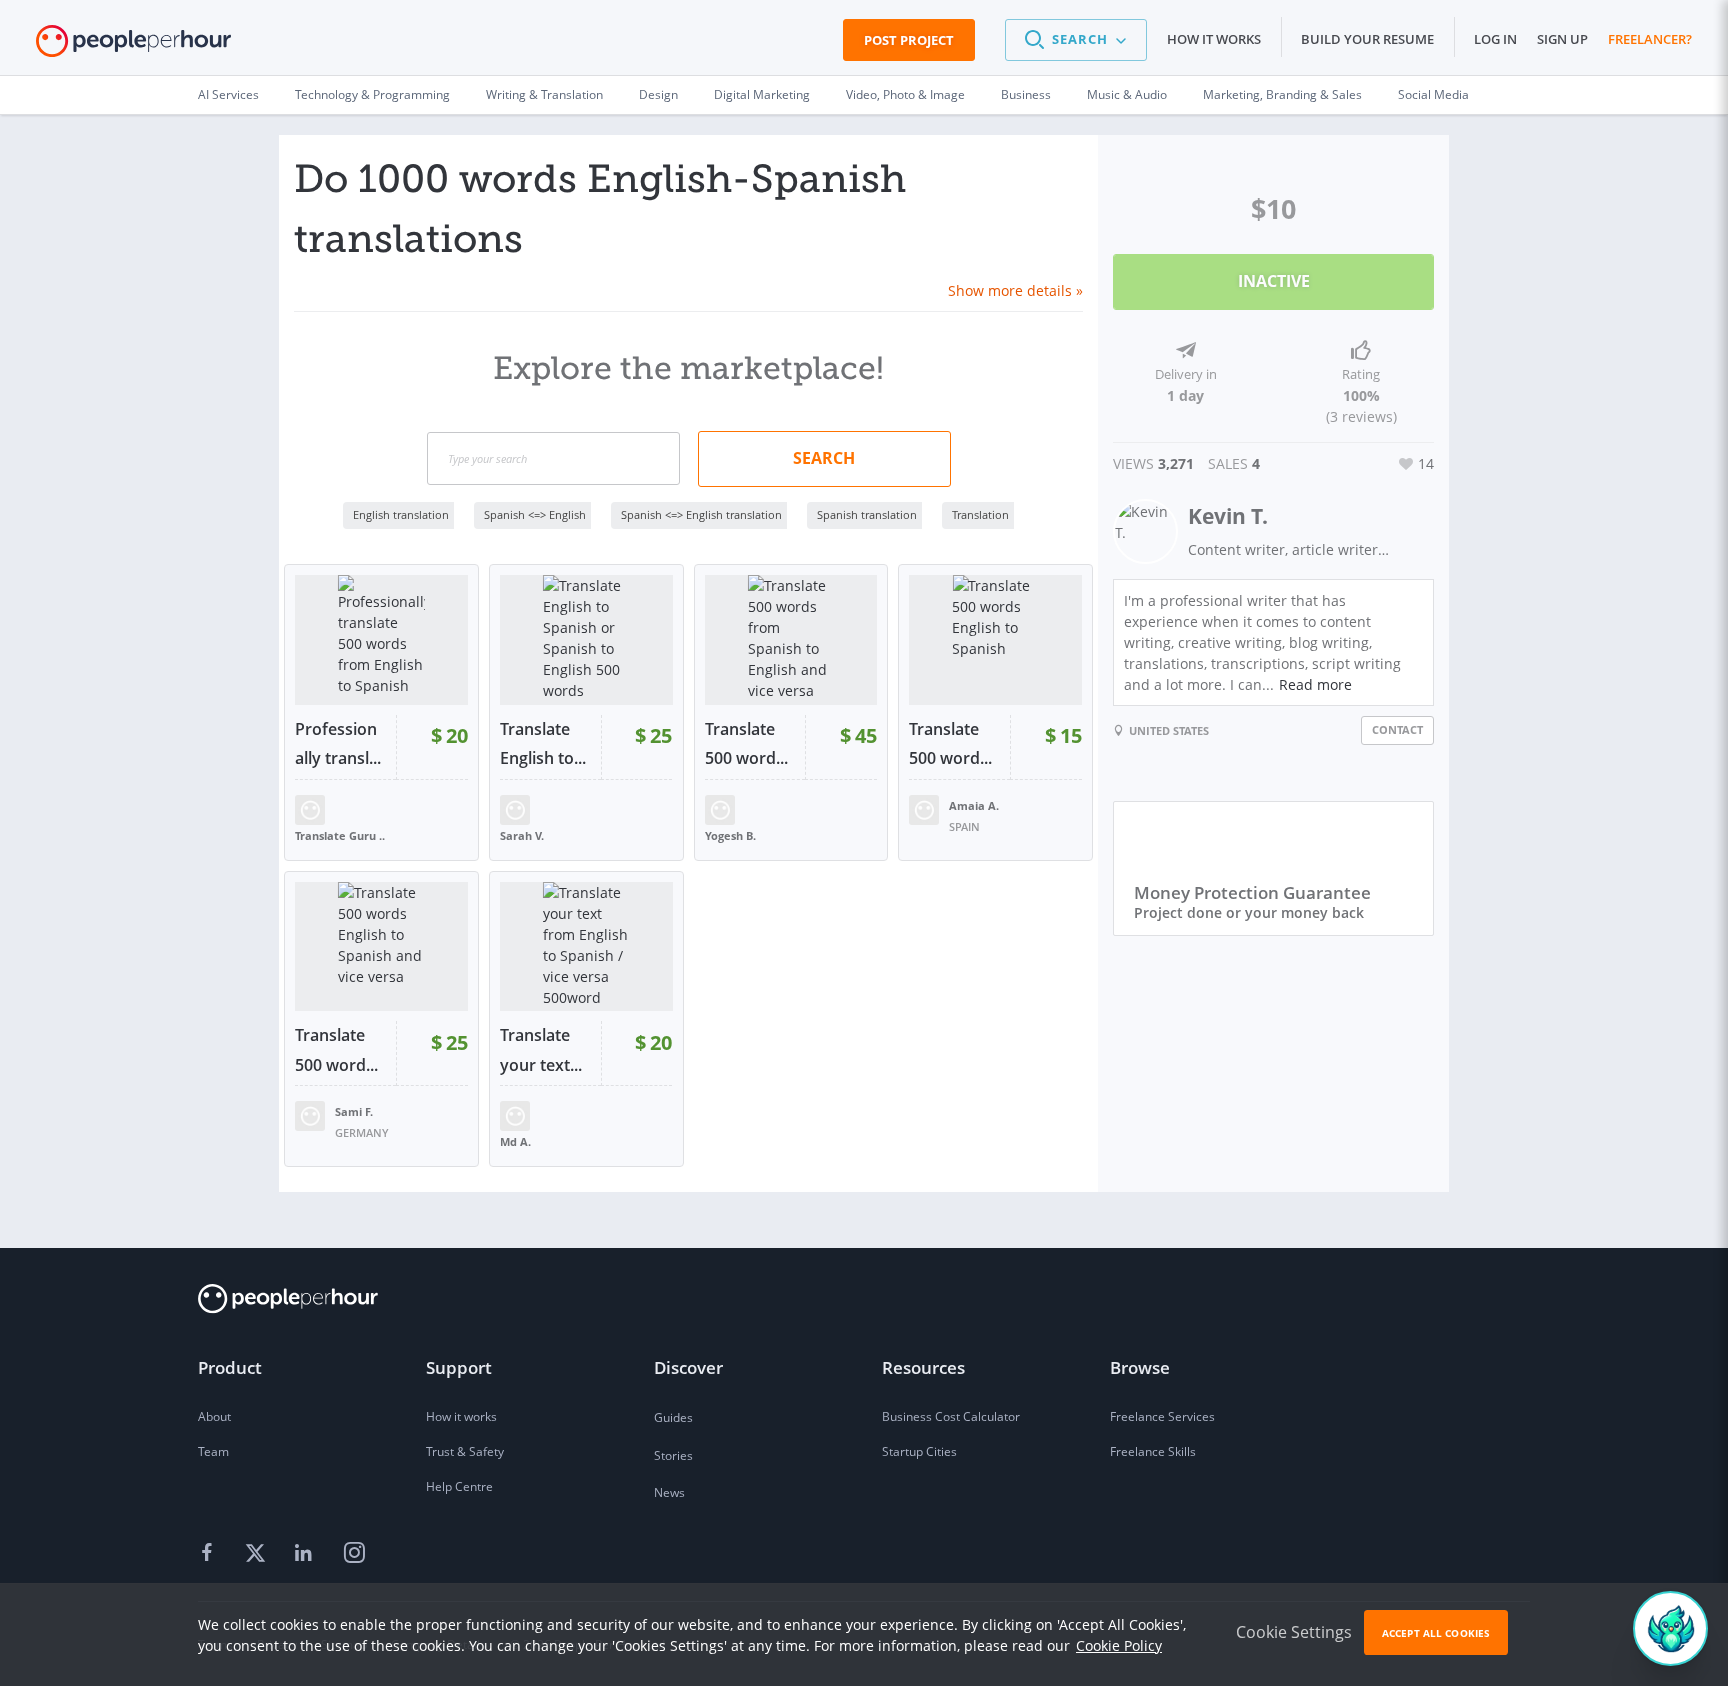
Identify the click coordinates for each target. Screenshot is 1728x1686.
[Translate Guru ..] (310, 807)
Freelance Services (1162, 1416)
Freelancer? (1650, 39)
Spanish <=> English (535, 514)
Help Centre (459, 1486)
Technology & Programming (372, 94)
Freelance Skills (1153, 1451)
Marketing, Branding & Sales (1282, 94)
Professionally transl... (338, 744)
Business (1026, 94)
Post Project (909, 40)
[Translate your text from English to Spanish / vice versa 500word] (586, 947)
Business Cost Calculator (951, 1416)
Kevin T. (1228, 516)
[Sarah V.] (515, 807)
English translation (401, 514)
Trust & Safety (465, 1451)
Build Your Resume (1367, 39)
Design (658, 94)
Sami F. (354, 1111)
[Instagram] (354, 1553)
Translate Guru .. (340, 835)
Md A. (515, 1141)
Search (824, 458)
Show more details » (1015, 290)
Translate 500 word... (746, 744)
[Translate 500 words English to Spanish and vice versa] (381, 947)
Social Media (1433, 94)
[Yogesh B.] (720, 807)
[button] (1076, 40)
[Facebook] (210, 1553)
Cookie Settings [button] (1294, 1632)
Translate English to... (543, 744)
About (214, 1416)
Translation (980, 514)
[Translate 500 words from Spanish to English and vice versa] (791, 640)
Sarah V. (522, 835)
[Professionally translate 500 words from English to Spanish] (381, 640)
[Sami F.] (310, 1114)
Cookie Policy (1119, 1645)
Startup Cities (919, 1451)
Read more (1315, 684)
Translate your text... (541, 1050)
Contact (1397, 729)
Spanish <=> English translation (701, 514)
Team (213, 1451)
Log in (1495, 39)
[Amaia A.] (924, 807)
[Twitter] (258, 1553)
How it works (1214, 39)
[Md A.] (515, 1114)
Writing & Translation (544, 94)
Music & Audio (1127, 94)
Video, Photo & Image (905, 94)
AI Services (228, 94)
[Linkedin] (306, 1553)
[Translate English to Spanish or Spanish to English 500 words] (586, 640)
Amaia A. (974, 805)
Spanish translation (867, 514)
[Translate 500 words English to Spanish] (995, 640)
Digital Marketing (762, 94)
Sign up (1562, 39)
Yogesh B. (730, 835)
